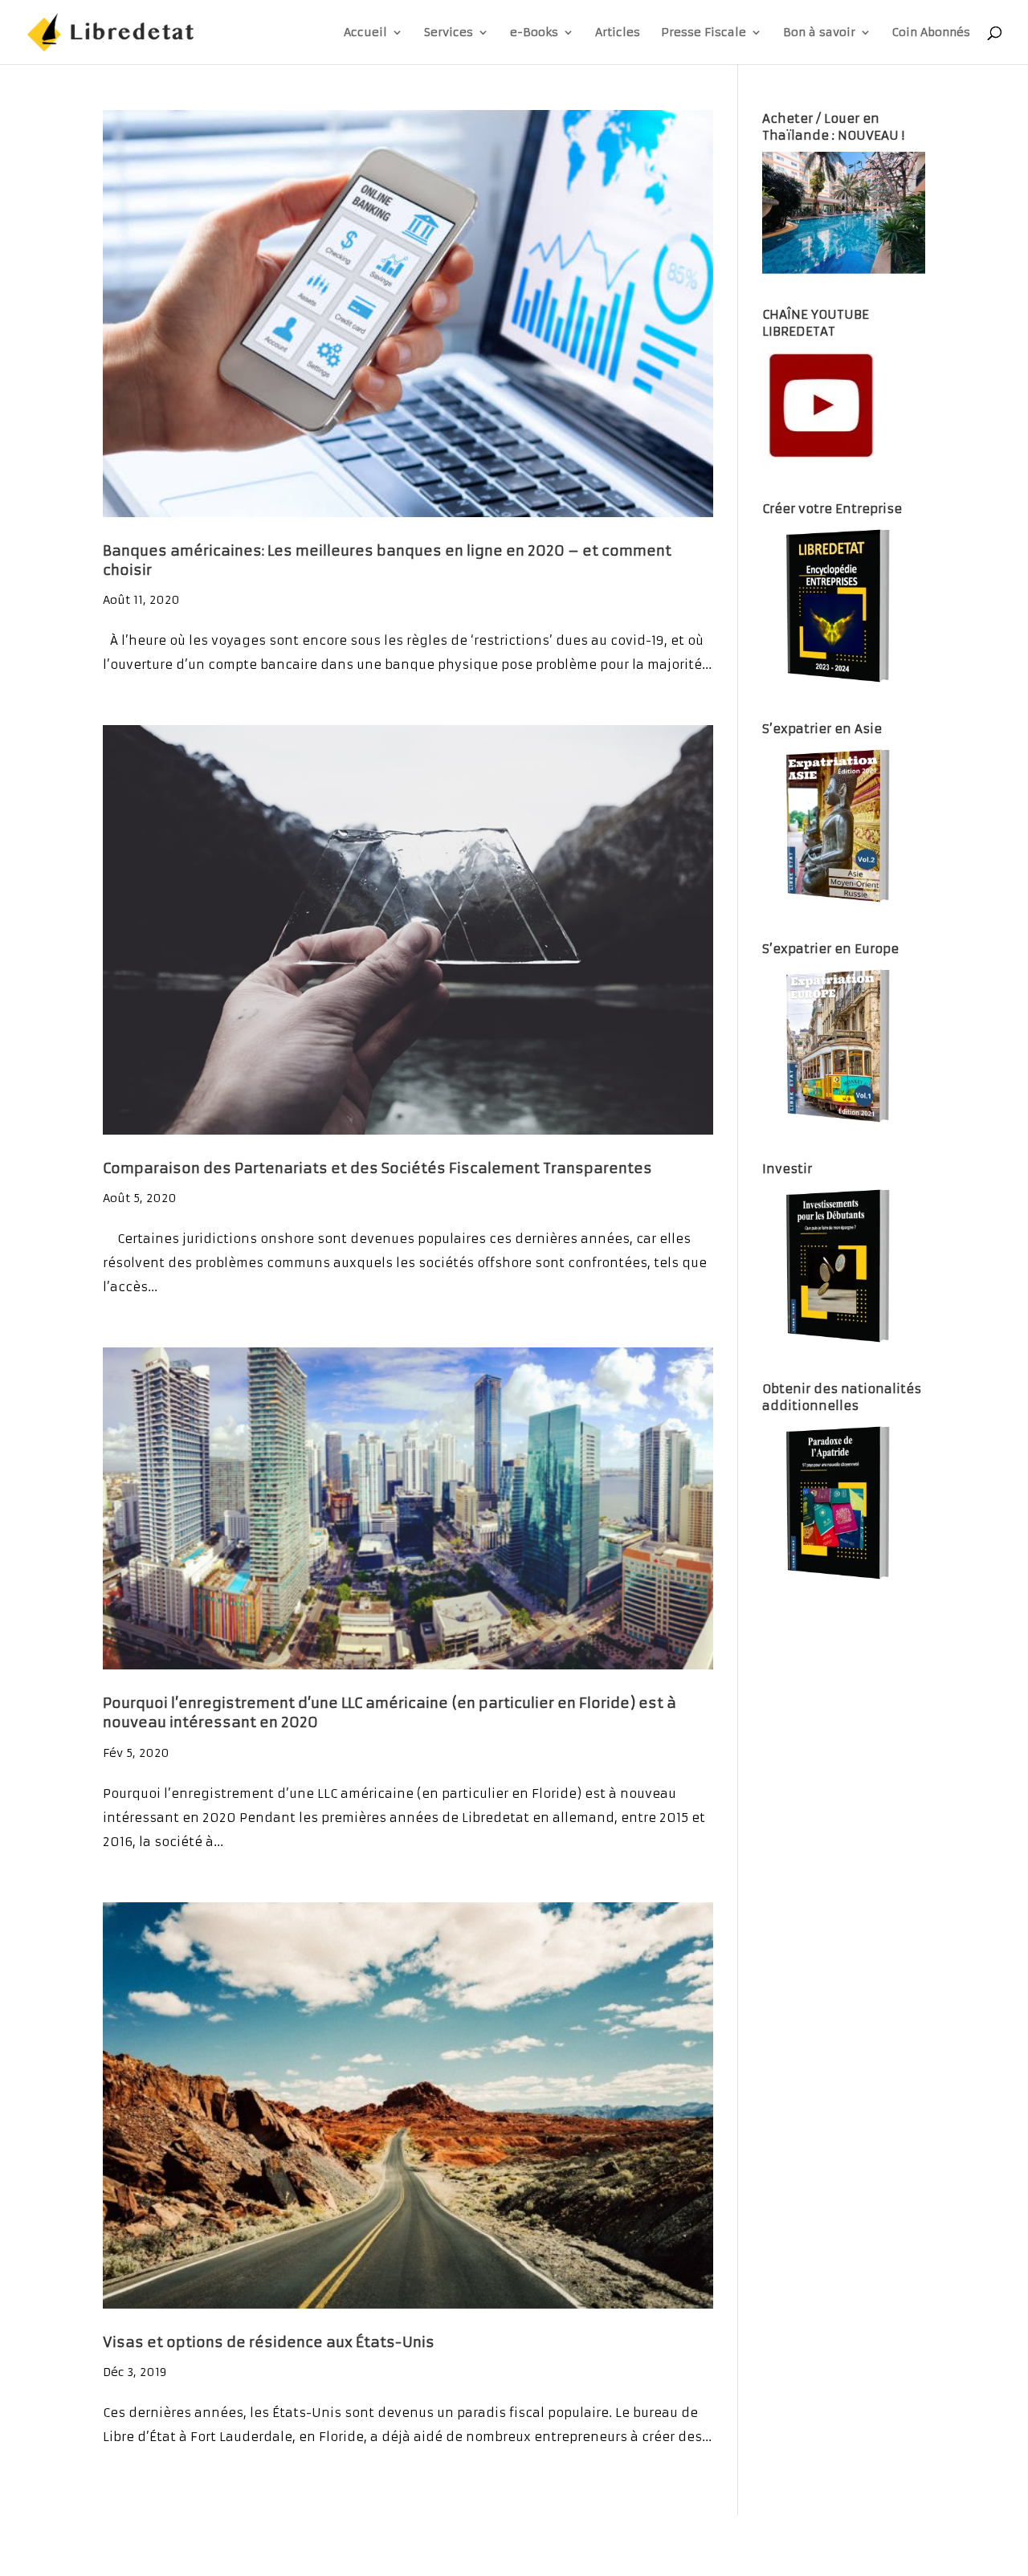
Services (449, 33)
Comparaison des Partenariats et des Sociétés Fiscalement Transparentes (377, 1168)
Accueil (365, 33)
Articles (618, 33)
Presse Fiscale (704, 33)
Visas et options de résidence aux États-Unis (269, 2342)
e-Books (534, 33)
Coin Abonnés (931, 33)
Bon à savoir (819, 33)
